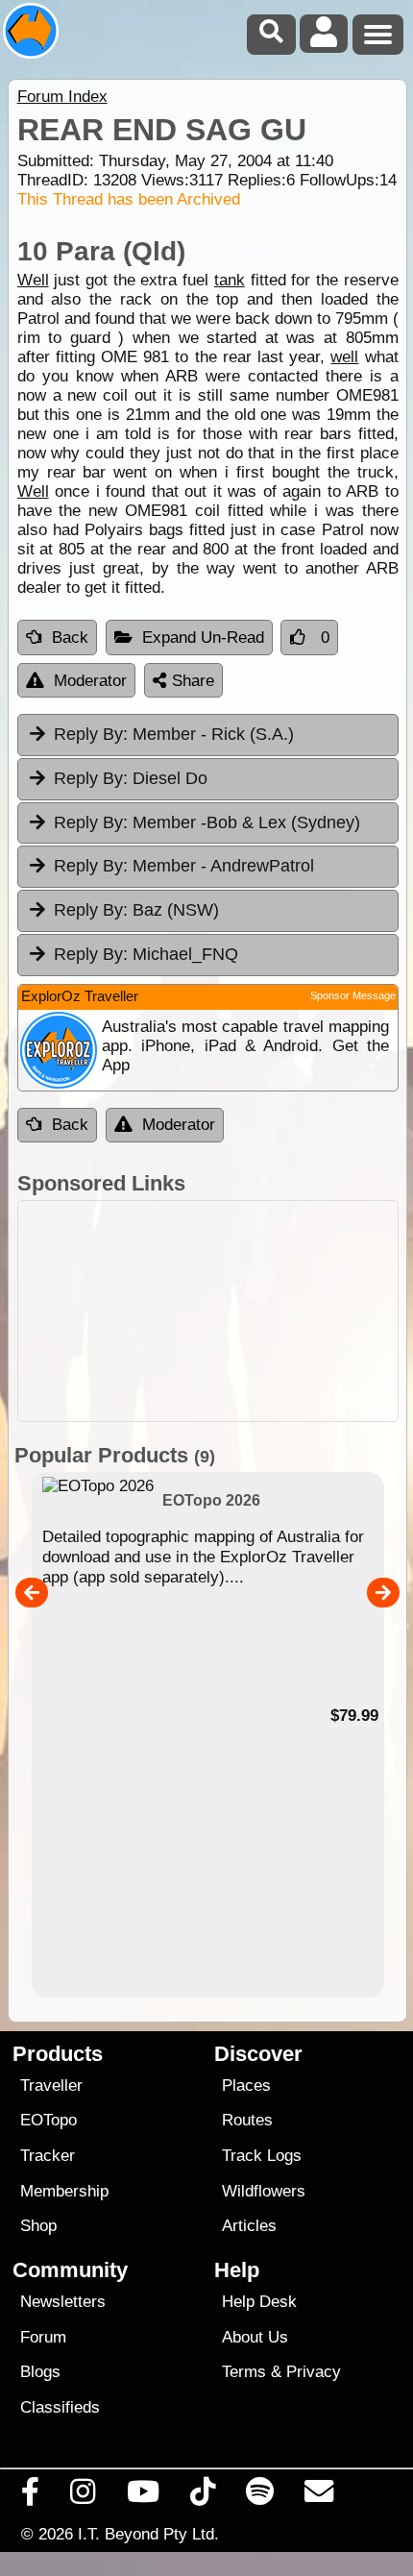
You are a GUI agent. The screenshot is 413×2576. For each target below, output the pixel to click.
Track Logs (262, 2156)
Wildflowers (264, 2191)
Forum (43, 2337)
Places (246, 2085)
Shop (38, 2226)
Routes (247, 2120)
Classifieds (60, 2407)
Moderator (90, 681)
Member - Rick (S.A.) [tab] (174, 734)
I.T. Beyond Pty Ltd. (148, 2534)
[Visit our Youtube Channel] (143, 2496)
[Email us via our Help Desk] (319, 2496)
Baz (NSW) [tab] (136, 910)
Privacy (314, 2372)
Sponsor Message (353, 995)
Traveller (51, 2085)
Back (70, 638)
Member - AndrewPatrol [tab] (184, 866)
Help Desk (259, 2302)
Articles (249, 2226)
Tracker (48, 2156)
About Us (255, 2337)
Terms (244, 2372)
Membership (64, 2191)
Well (33, 280)
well (344, 357)
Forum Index (62, 97)
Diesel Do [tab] (131, 778)
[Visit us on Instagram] (83, 2496)
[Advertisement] (208, 1311)
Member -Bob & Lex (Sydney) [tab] (207, 822)
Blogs (40, 2372)
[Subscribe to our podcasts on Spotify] (260, 2496)
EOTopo (49, 2120)
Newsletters (63, 2302)
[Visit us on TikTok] (202, 2496)
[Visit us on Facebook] (31, 2496)
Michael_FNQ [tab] (146, 954)
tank (230, 280)
